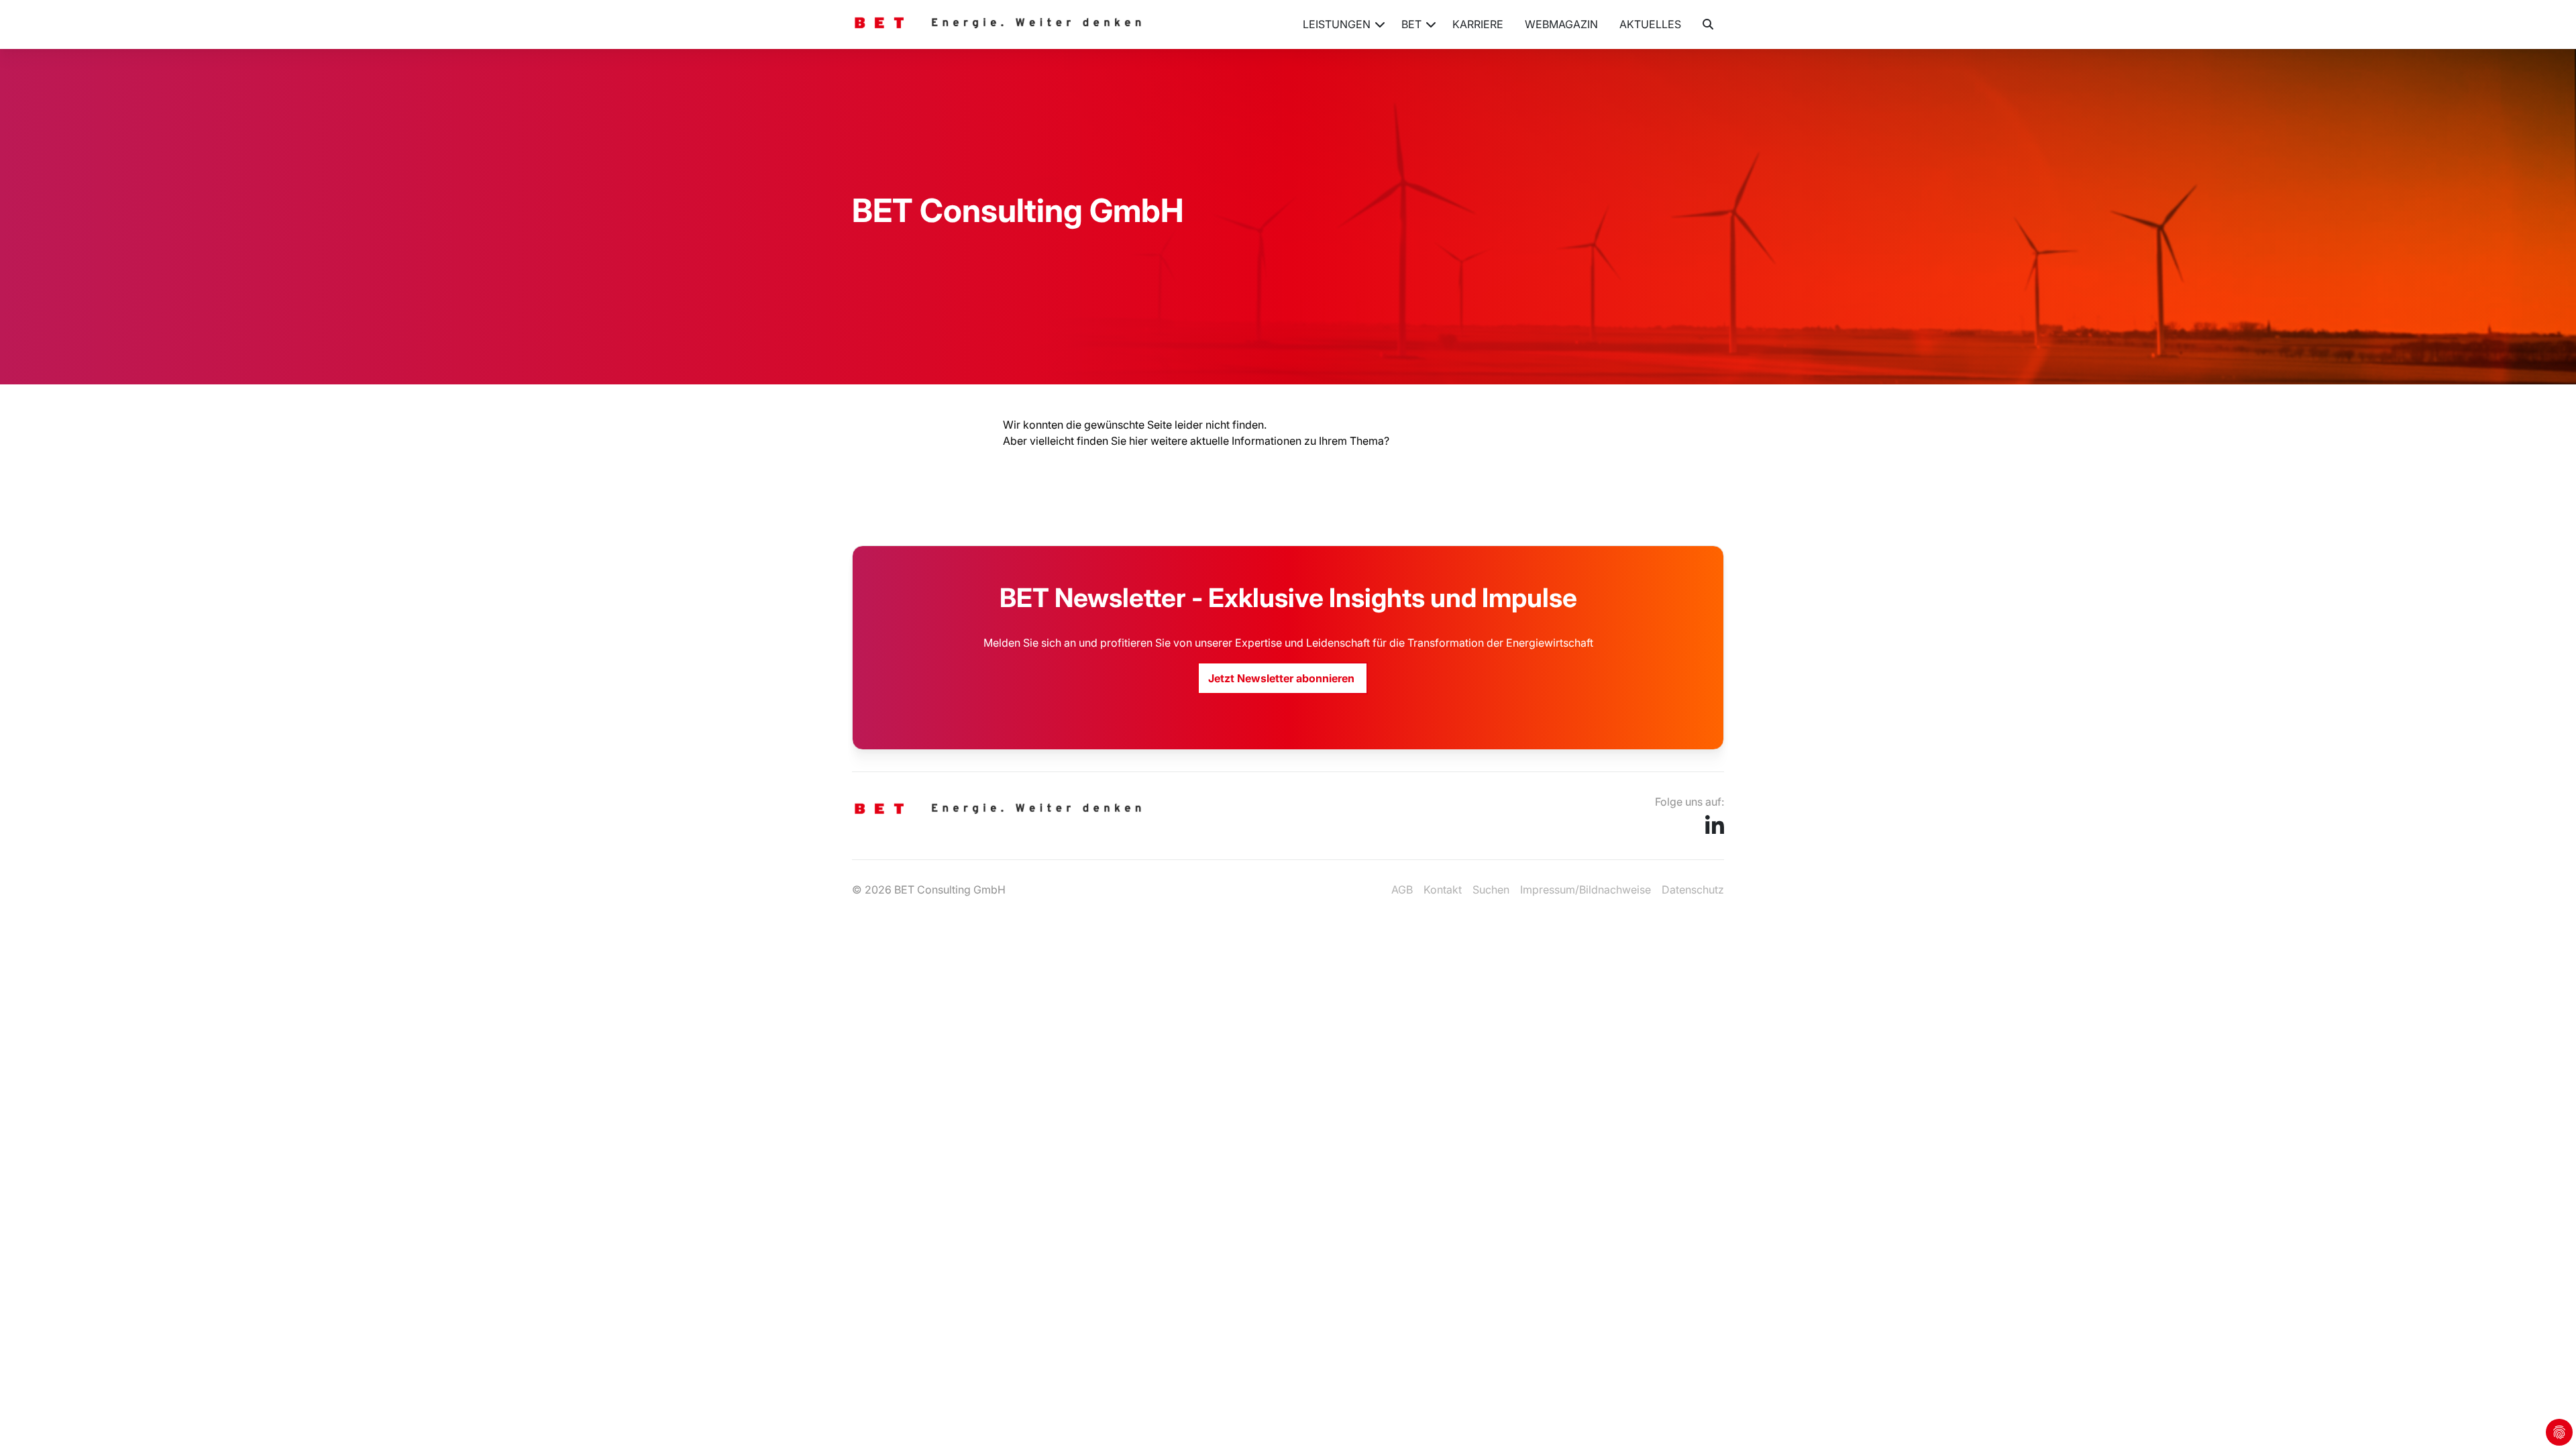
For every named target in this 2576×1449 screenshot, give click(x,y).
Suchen (1491, 890)
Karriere (1478, 24)
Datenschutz (1693, 890)
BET (1411, 24)
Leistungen (1337, 24)
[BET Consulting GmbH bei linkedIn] (1715, 830)
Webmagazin (1561, 24)
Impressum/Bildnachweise (1586, 890)
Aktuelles (1650, 24)
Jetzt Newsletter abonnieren (1283, 678)
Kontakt (1443, 890)
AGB (1402, 890)
